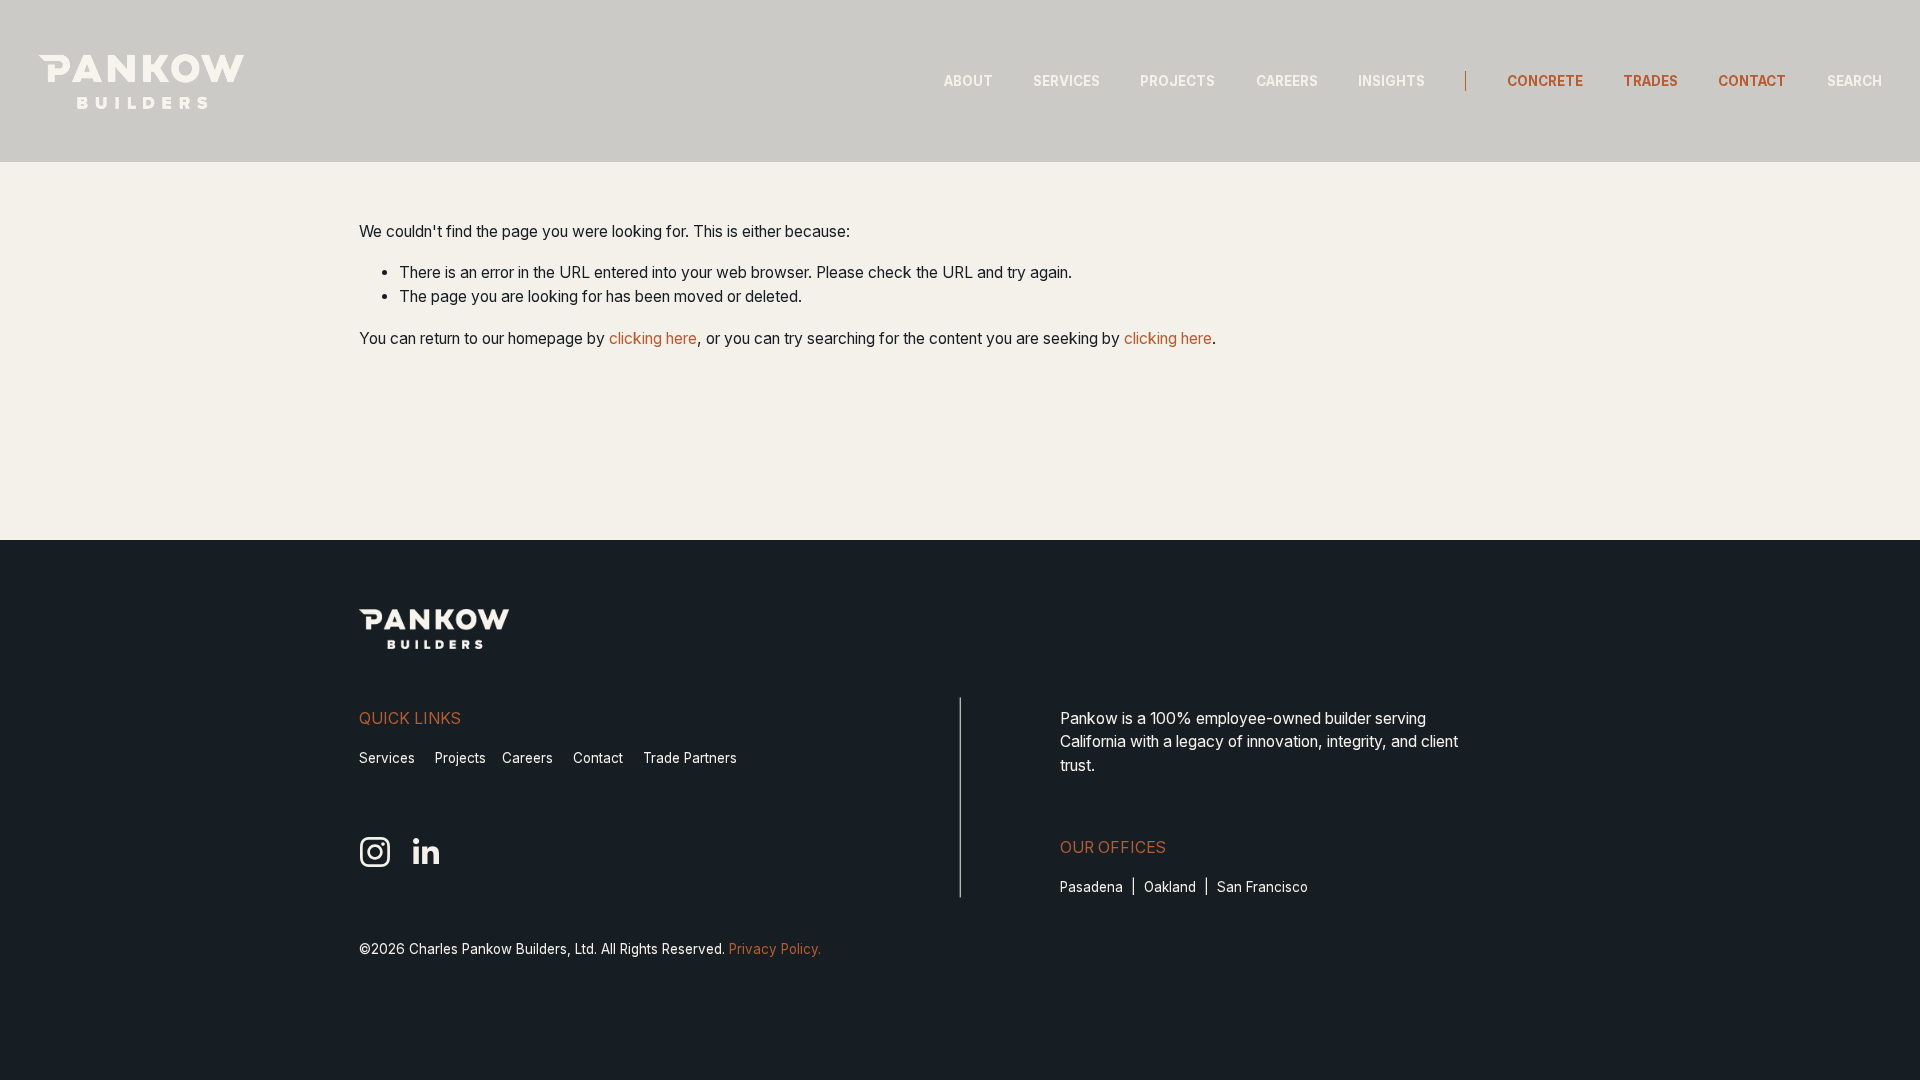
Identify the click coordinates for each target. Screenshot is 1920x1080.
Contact (1752, 81)
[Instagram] (375, 852)
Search (1854, 81)
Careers (1287, 81)
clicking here (653, 338)
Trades (1650, 81)
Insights (1391, 81)
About (968, 81)
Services (1066, 81)
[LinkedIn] (425, 852)
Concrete (1545, 81)
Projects (1177, 81)
